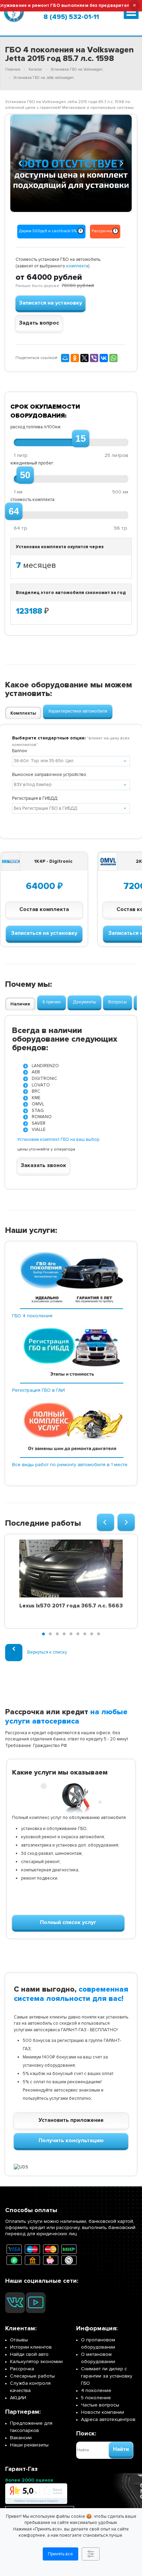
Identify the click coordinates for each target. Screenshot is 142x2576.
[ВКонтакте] (104, 358)
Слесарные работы (32, 2376)
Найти (121, 2449)
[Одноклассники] (75, 358)
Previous (21, 162)
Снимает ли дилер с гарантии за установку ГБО (107, 2376)
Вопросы (118, 1002)
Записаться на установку (44, 933)
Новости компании (103, 2412)
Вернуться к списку (47, 1652)
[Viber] (94, 358)
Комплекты (23, 713)
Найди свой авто (29, 2354)
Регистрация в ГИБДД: (35, 798)
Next (122, 162)
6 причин (52, 1002)
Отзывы (19, 2340)
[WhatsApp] (113, 358)
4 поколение (96, 2390)
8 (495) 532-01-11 (71, 17)
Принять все (60, 2554)
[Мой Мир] (65, 358)
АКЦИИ (18, 2398)
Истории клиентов (31, 2347)
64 (14, 511)
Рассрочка (22, 2369)
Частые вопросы (100, 2405)
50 (25, 475)
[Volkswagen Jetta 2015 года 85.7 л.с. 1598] (71, 163)
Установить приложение (71, 2120)
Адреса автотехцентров (108, 2419)
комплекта (77, 266)
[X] (84, 358)
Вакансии (21, 2438)
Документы (84, 1002)
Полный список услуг (68, 1922)
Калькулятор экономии (36, 2362)
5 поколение (96, 2398)
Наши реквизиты (29, 2445)
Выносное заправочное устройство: (50, 775)
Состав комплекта (44, 909)
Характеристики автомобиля (78, 711)
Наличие (20, 1004)
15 (81, 439)
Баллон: (20, 751)
